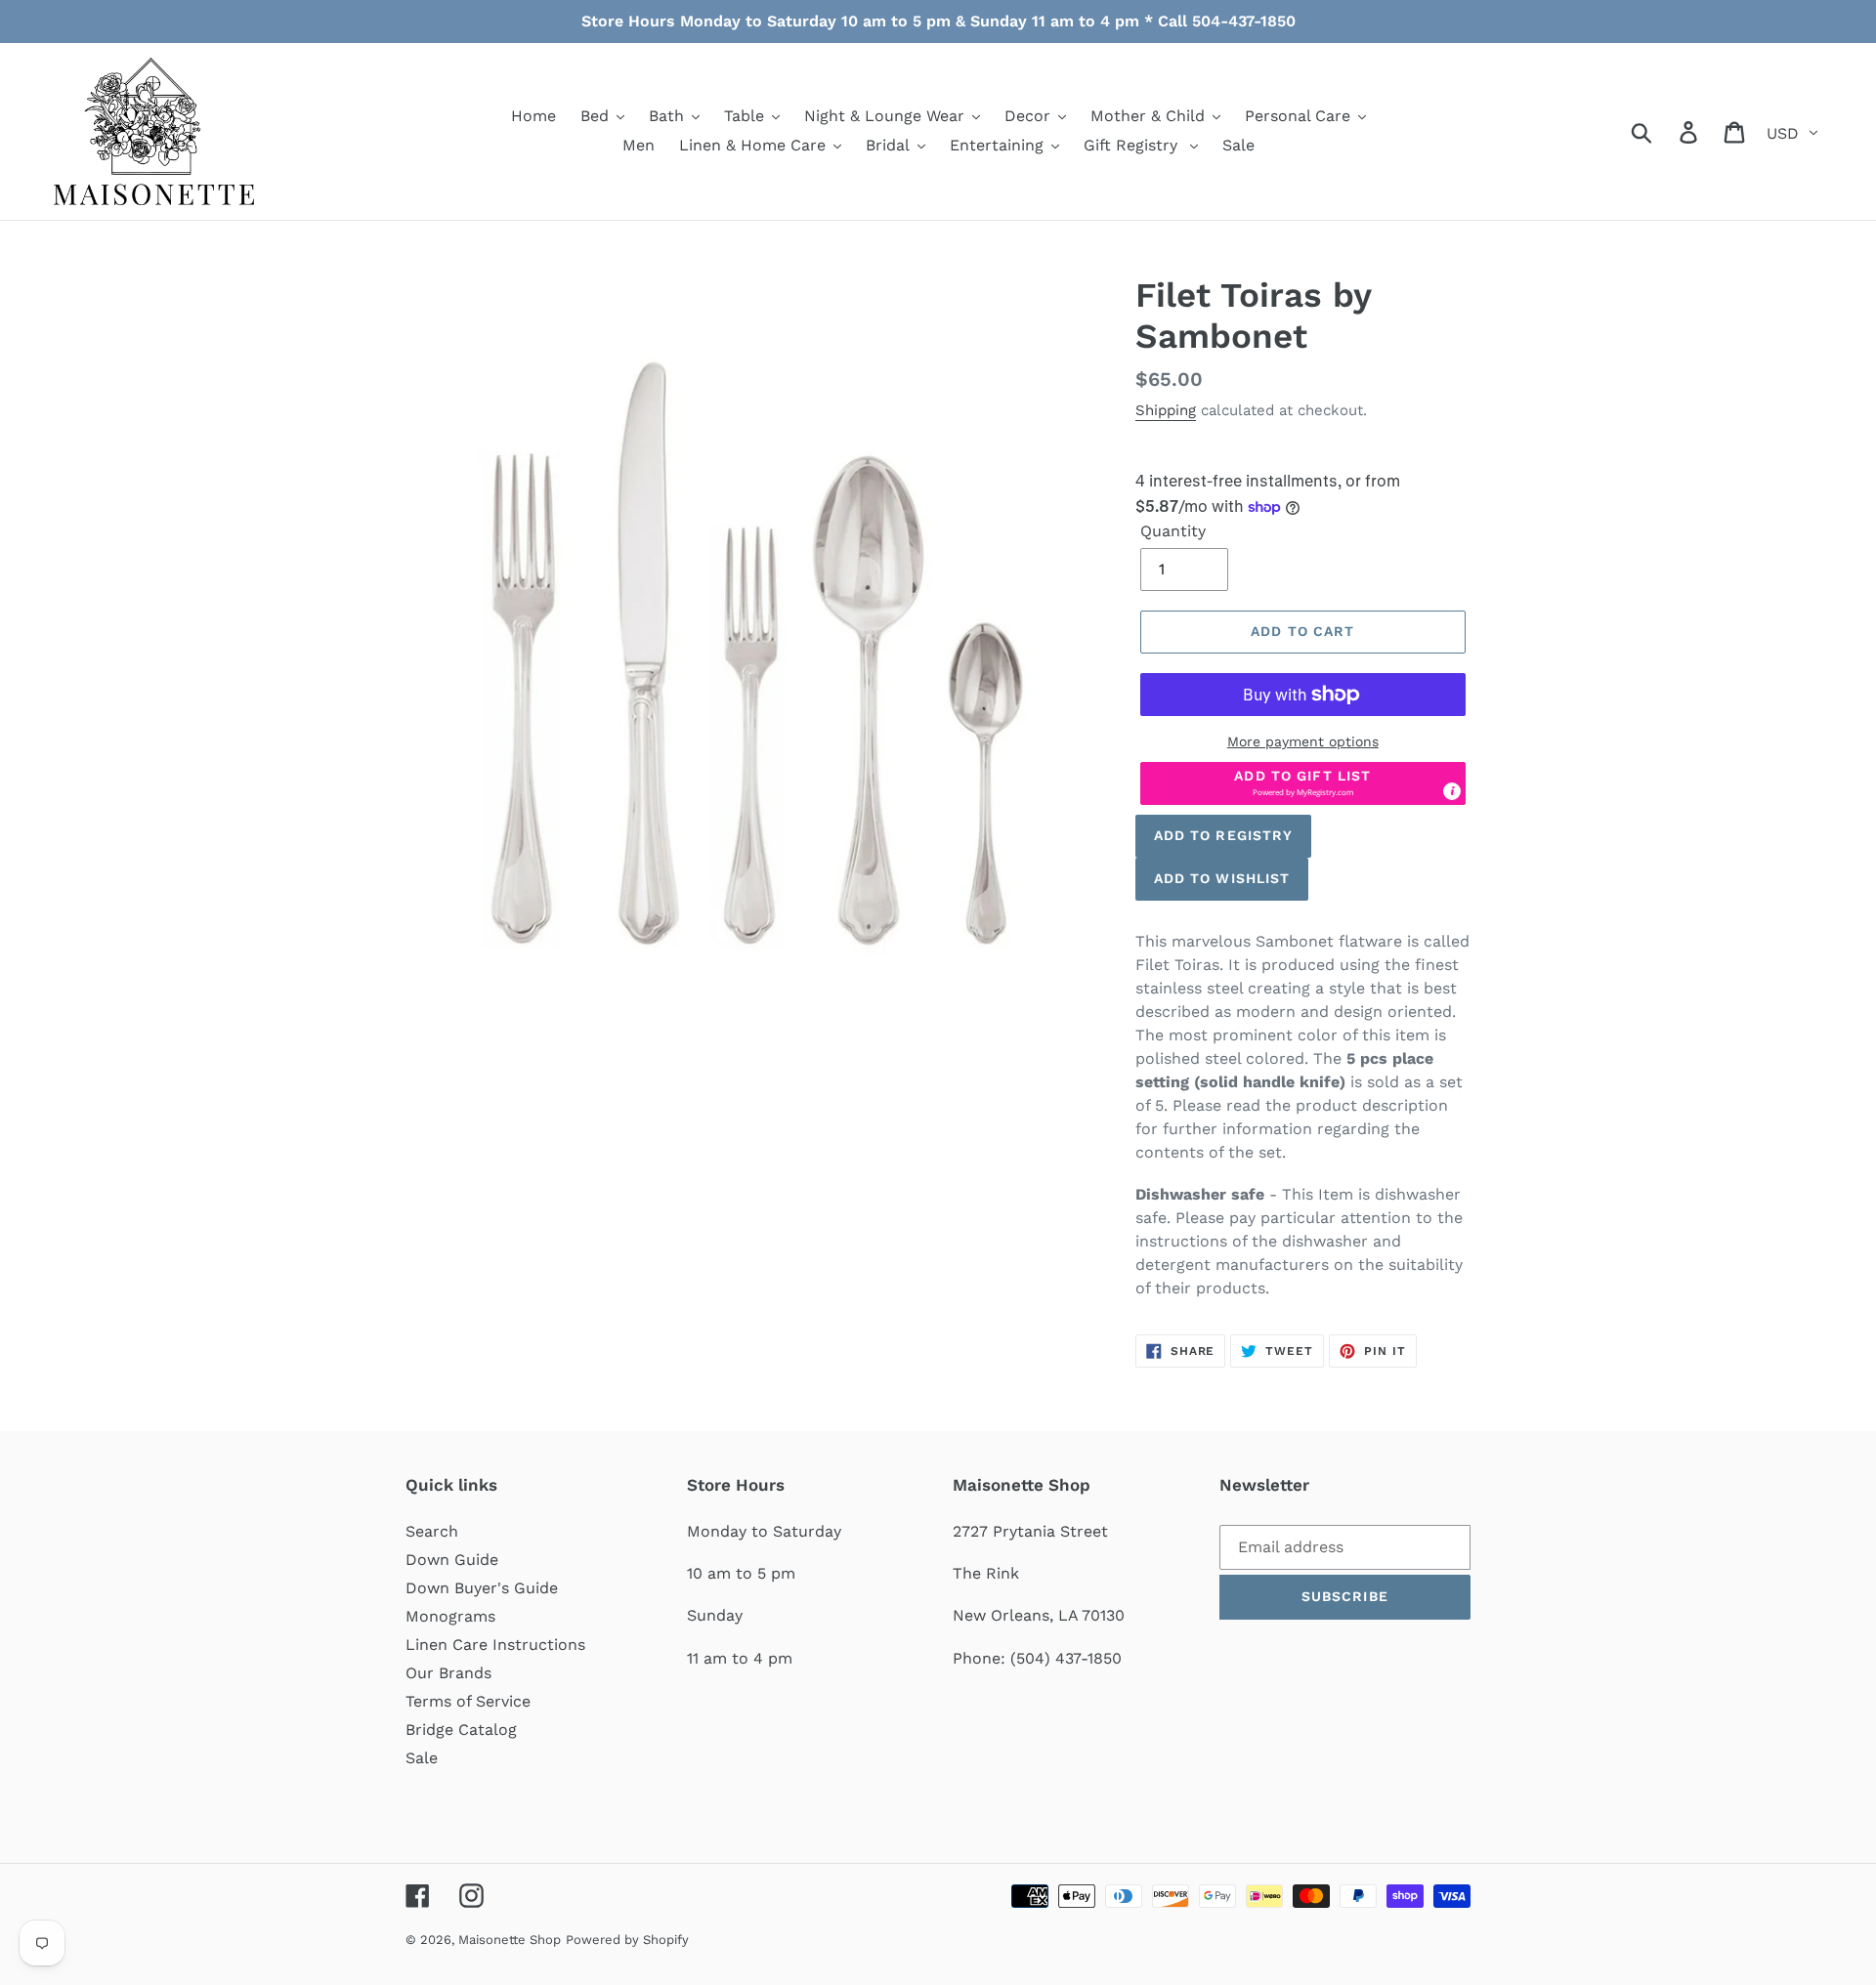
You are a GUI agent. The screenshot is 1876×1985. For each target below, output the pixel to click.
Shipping (1166, 410)
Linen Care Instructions (495, 1645)
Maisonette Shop (510, 1940)
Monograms (450, 1616)
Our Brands (448, 1673)
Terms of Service (468, 1701)
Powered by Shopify (627, 1940)
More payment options (1303, 741)
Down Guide (452, 1560)
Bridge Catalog (461, 1730)
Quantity (1173, 531)
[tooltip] (1452, 791)
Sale (422, 1758)
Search (432, 1531)
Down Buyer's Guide (482, 1588)
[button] (1303, 783)
